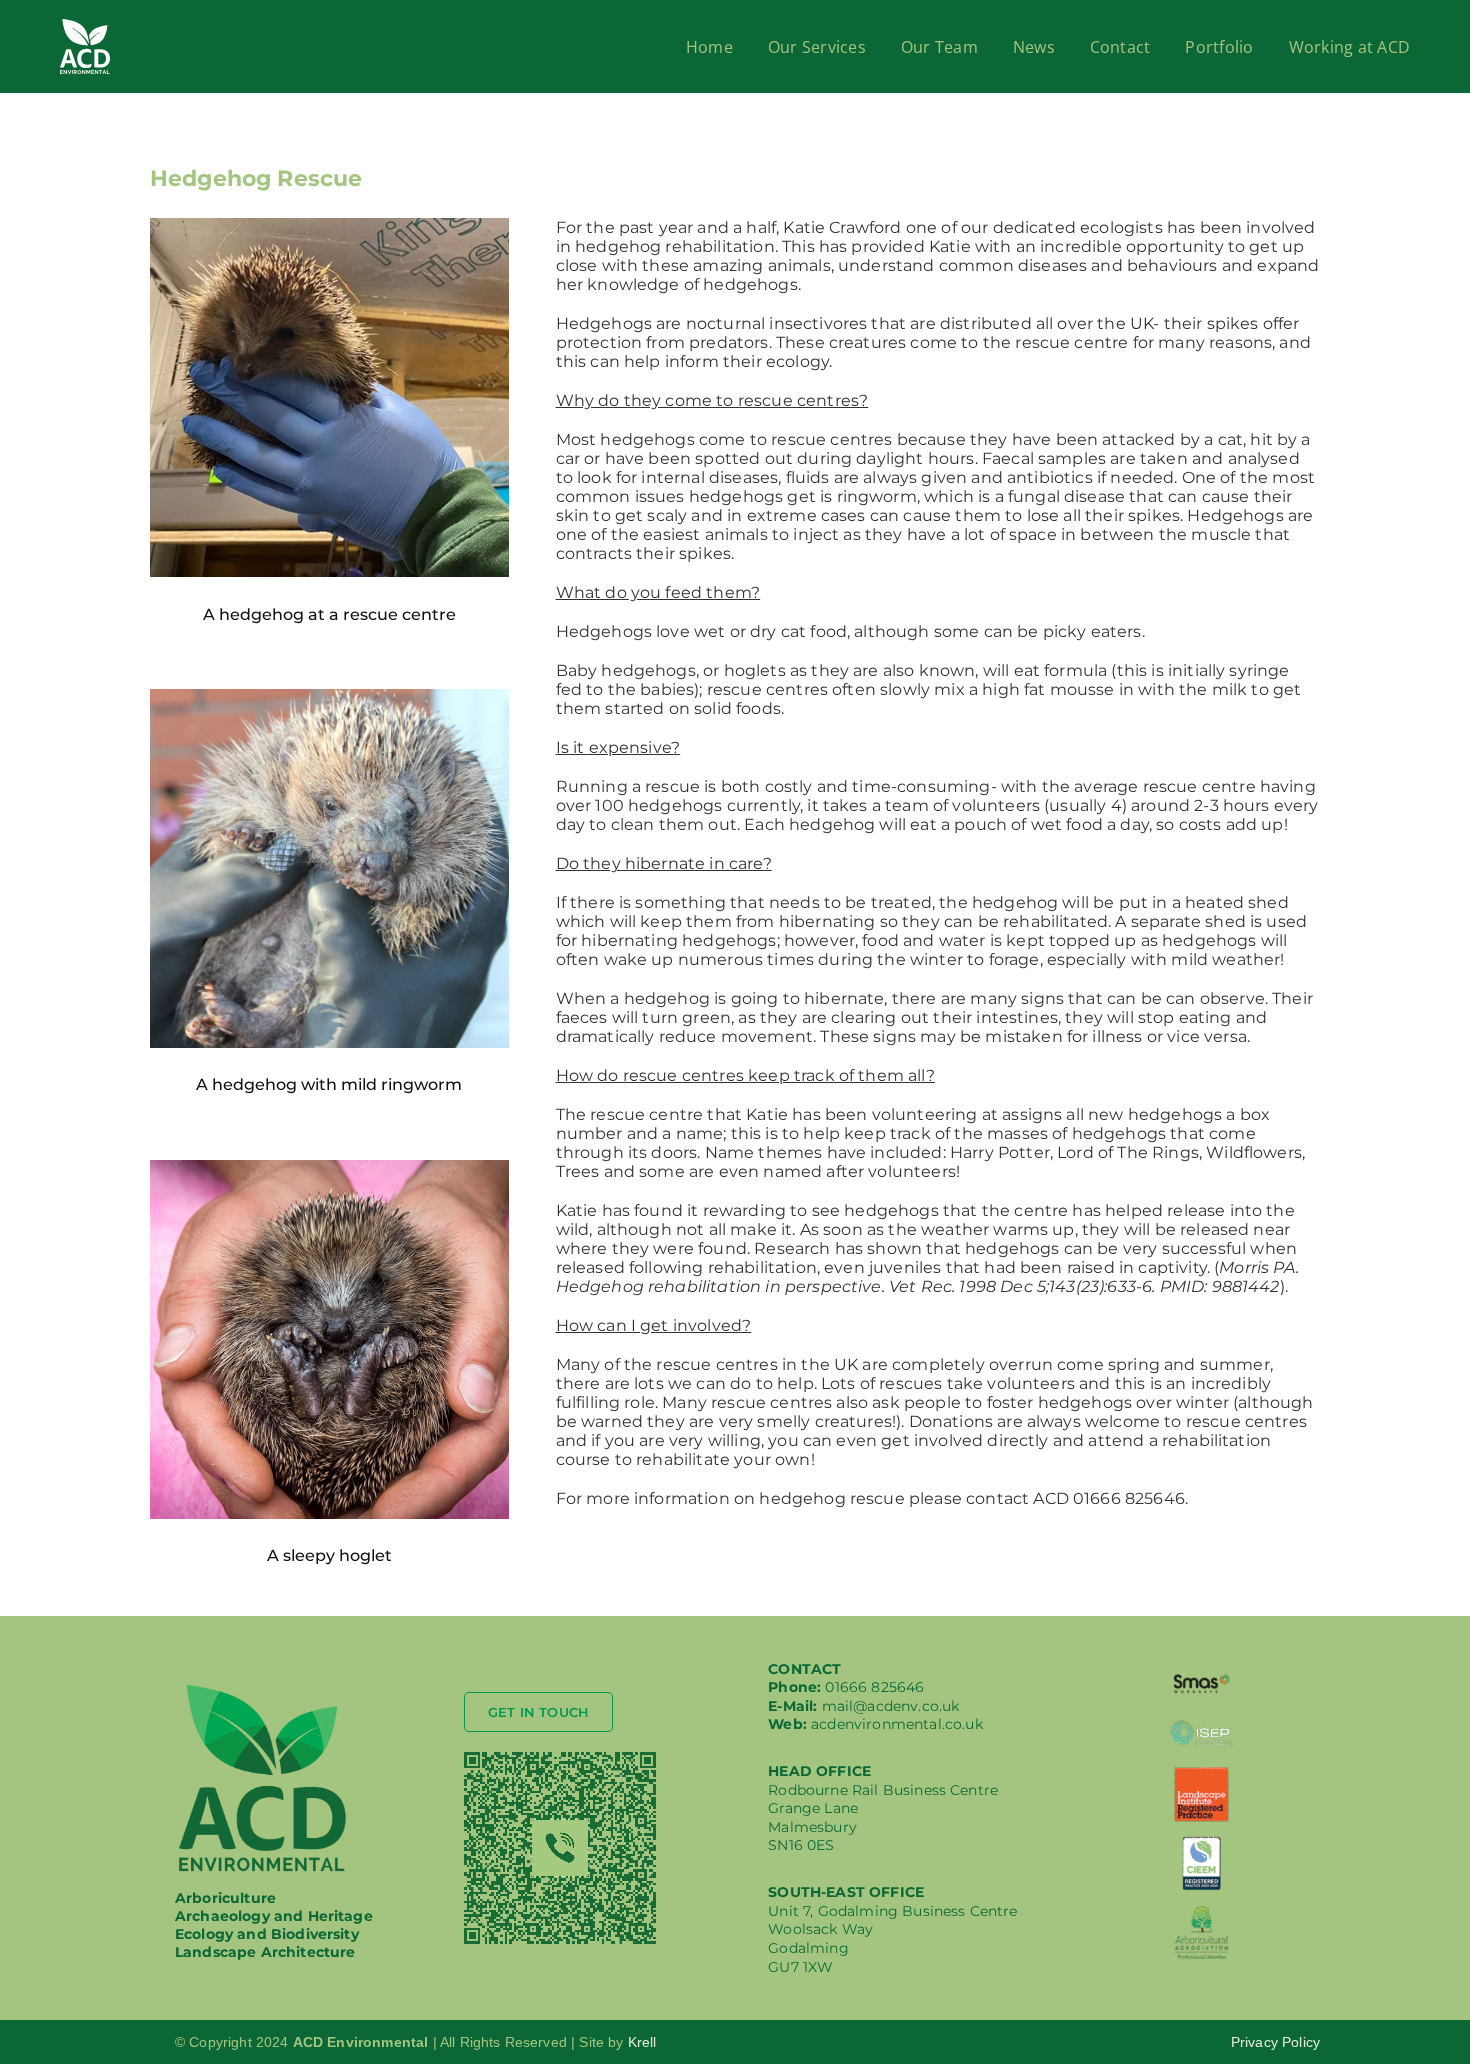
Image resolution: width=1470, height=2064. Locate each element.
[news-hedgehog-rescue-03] (329, 1167)
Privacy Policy (1275, 2042)
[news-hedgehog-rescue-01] (329, 225)
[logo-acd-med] (262, 1688)
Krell (642, 2042)
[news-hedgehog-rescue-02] (329, 696)
